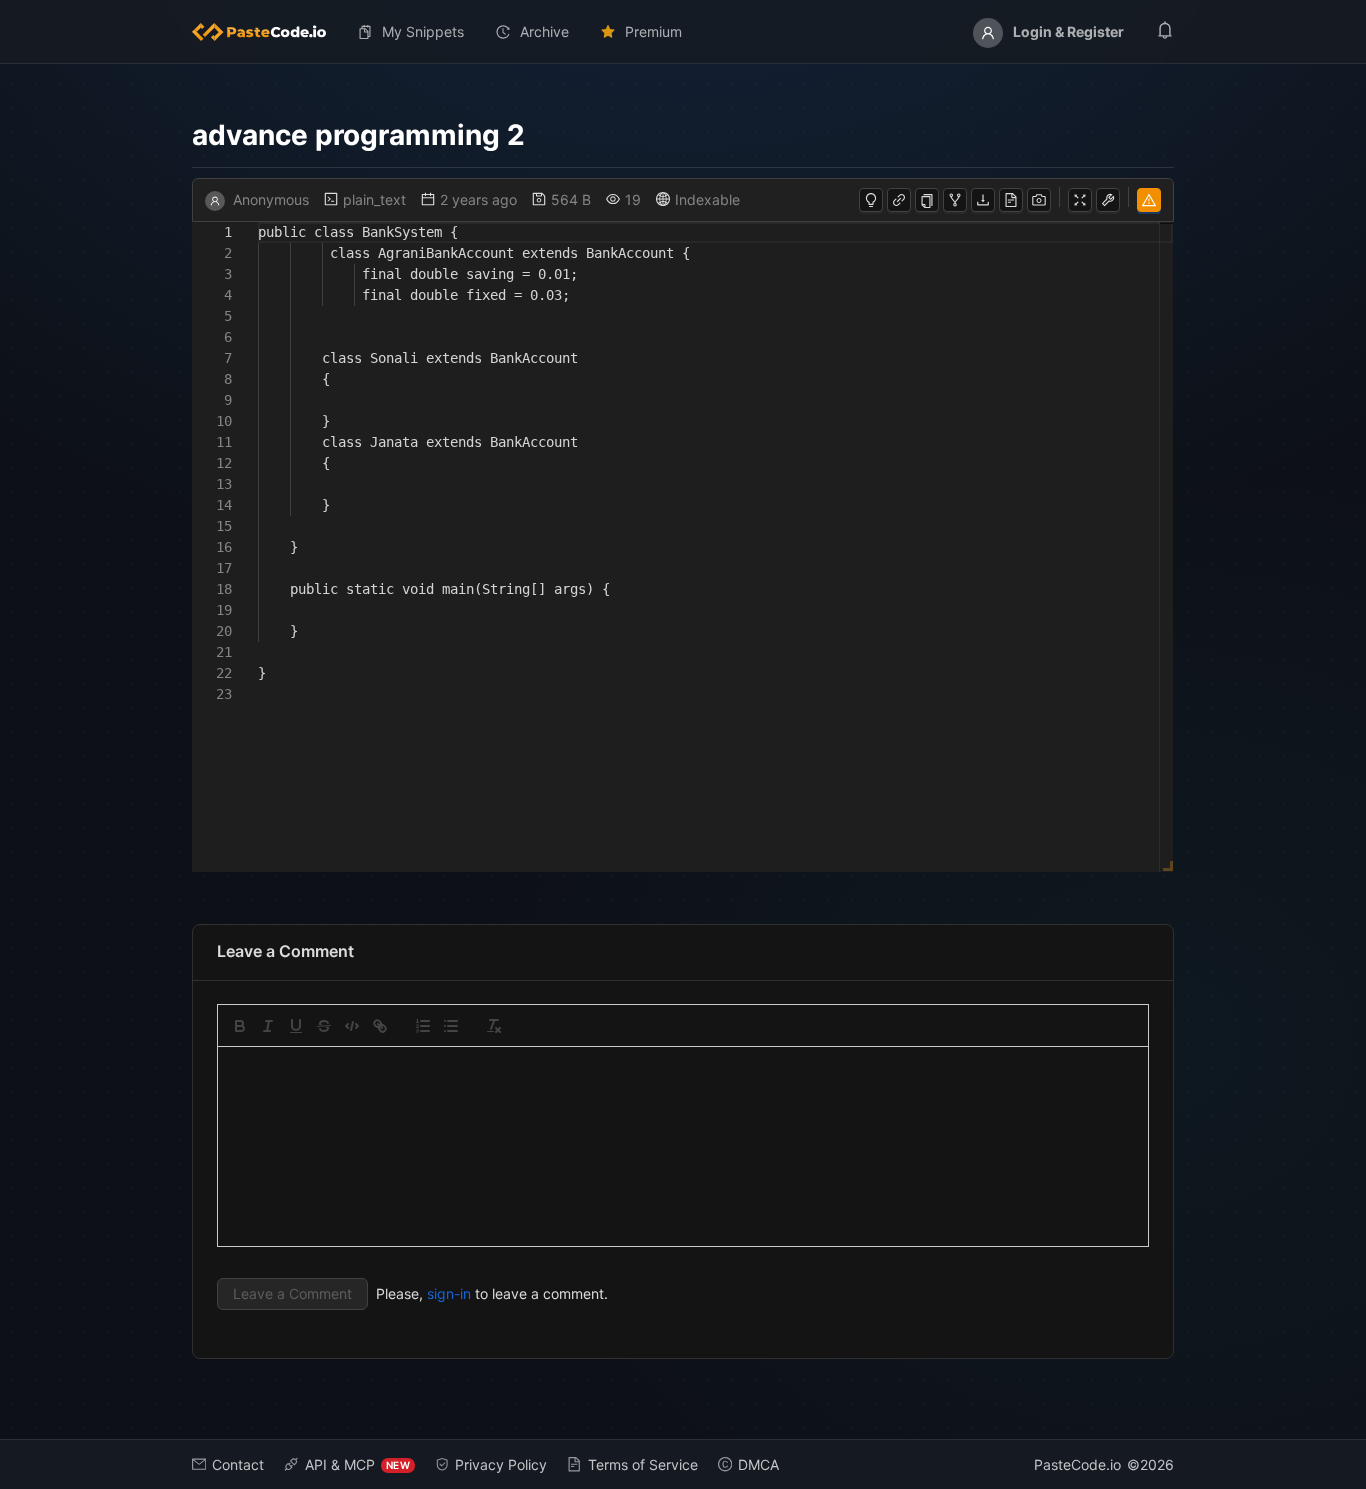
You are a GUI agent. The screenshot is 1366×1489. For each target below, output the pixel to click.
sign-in (449, 1293)
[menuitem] (267, 32)
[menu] (683, 32)
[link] (380, 1026)
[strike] (324, 1026)
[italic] (268, 1026)
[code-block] (352, 1026)
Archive (544, 31)
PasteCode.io (1077, 1464)
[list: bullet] (451, 1026)
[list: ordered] (423, 1026)
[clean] (494, 1026)
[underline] (296, 1026)
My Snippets (423, 31)
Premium (653, 31)
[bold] (240, 1026)
